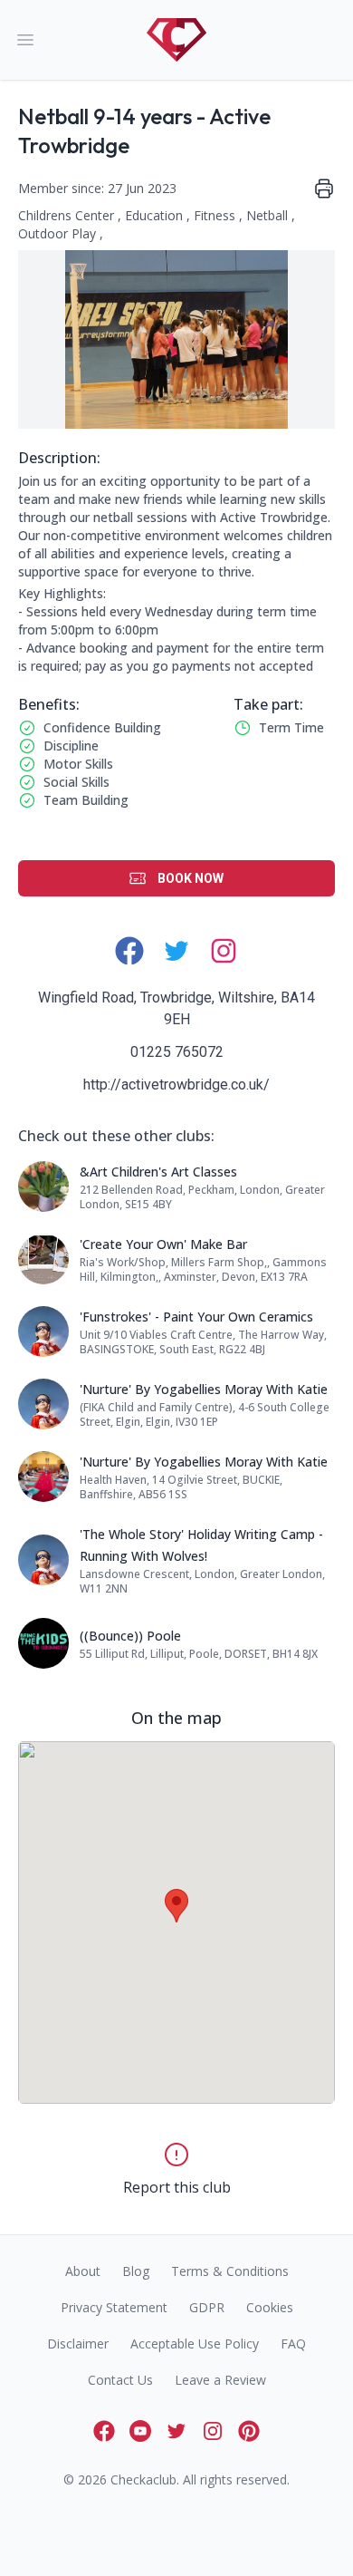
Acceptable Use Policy (195, 2344)
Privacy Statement (114, 2307)
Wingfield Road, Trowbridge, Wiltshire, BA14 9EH (176, 1008)
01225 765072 (177, 1052)
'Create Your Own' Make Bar (163, 1244)
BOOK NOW (191, 878)
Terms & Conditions (230, 2271)
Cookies (270, 2307)
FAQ (293, 2344)
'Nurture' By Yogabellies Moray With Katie (204, 1389)
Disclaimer (78, 2344)
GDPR (207, 2307)
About (83, 2271)
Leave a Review (220, 2380)
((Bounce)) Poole (130, 1636)
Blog (136, 2271)
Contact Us (120, 2380)
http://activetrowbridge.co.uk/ (176, 1085)
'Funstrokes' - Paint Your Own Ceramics (196, 1317)
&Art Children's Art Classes (158, 1172)
